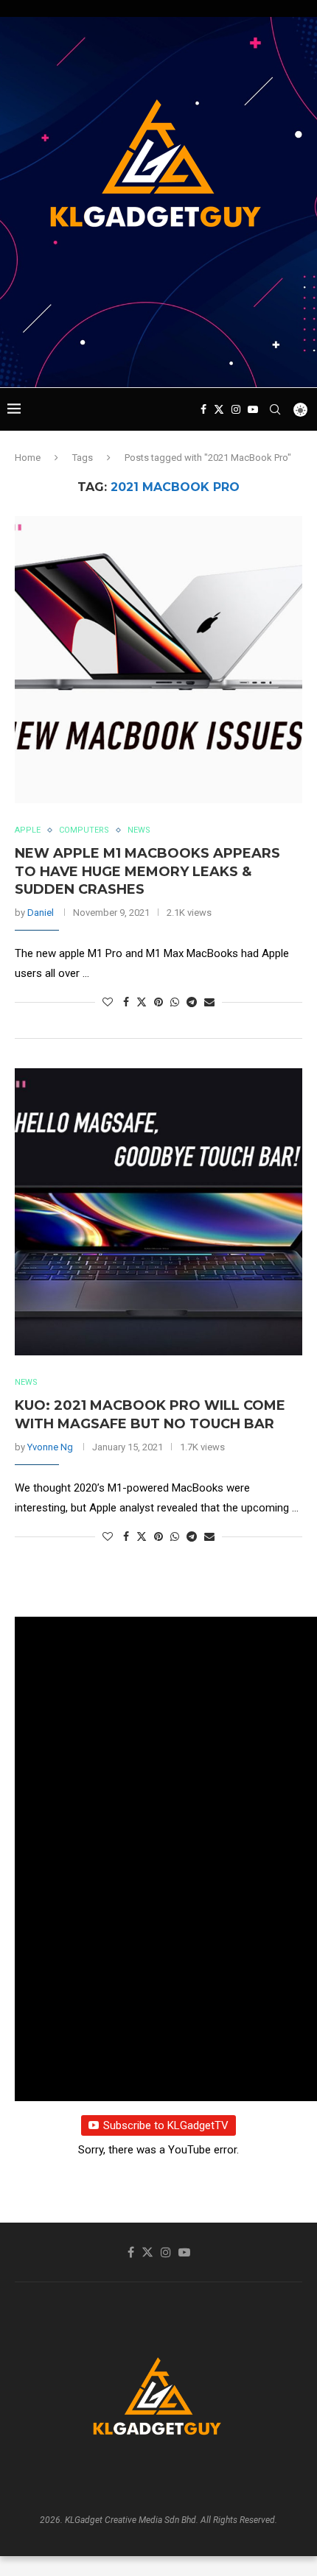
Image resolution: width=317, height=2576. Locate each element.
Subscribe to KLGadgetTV (166, 2125)
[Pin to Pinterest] (158, 1002)
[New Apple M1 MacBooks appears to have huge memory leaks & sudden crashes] (158, 660)
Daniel (41, 913)
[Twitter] (219, 409)
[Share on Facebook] (126, 1002)
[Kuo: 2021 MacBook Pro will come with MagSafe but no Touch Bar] (158, 1212)
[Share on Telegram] (192, 1002)
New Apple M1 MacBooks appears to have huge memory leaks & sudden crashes (147, 871)
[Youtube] (253, 409)
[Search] (275, 409)
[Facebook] (203, 409)
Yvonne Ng (50, 1447)
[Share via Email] (209, 1002)
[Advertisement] (162, 359)
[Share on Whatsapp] (175, 1002)
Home (28, 458)
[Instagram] (236, 409)
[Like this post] (108, 1002)
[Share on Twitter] (142, 1002)
